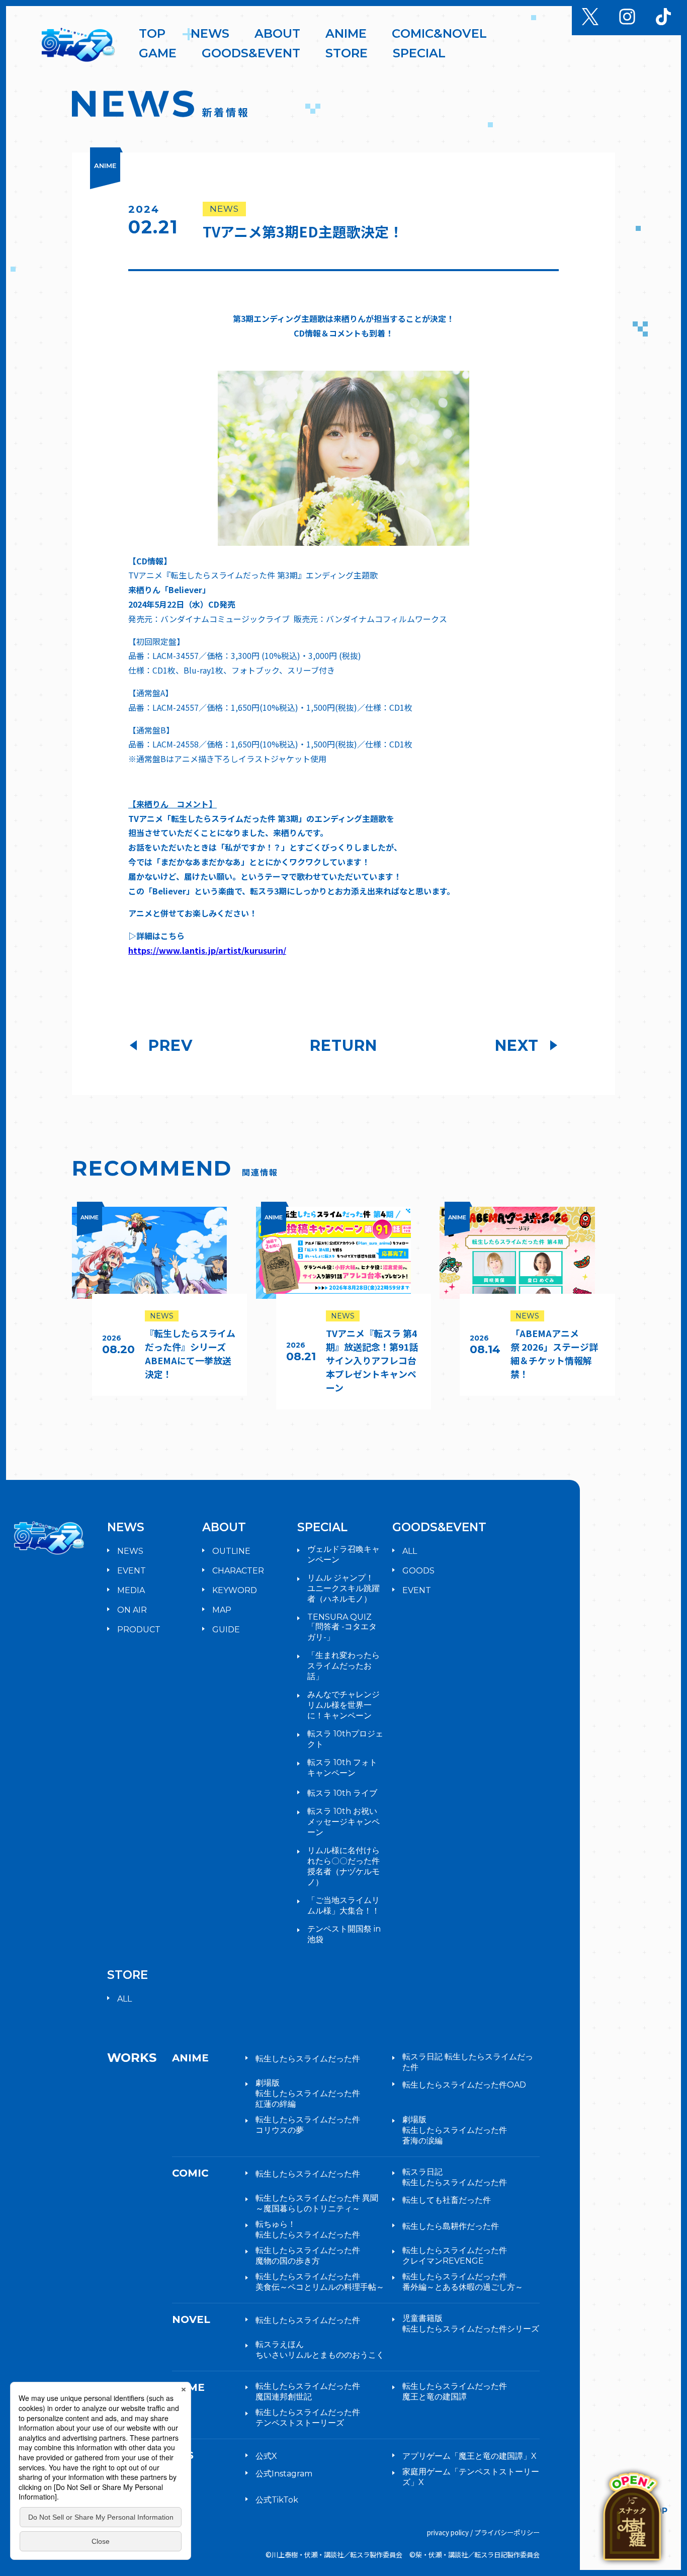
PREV (170, 1046)
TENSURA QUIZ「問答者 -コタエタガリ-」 (342, 1627)
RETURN (343, 1046)
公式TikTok (277, 2500)
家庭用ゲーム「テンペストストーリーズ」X (471, 2477)
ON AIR (132, 1610)
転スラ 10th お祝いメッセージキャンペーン (343, 1822)
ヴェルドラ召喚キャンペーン (343, 1554)
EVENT (132, 1571)
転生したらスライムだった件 (308, 2059)
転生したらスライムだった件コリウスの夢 (308, 2125)
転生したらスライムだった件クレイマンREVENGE (455, 2256)
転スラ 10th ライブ (342, 1793)
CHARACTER (238, 1571)
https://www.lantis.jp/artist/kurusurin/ (207, 950)
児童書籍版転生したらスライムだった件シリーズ (471, 2323)
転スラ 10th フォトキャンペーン (342, 1768)
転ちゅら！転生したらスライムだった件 (308, 2229)
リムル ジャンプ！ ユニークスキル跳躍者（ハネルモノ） (343, 1588)
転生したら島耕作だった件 (451, 2226)
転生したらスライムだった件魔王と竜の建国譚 (455, 2391)
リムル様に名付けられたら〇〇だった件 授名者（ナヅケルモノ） (343, 1866)
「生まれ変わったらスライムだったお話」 (343, 1666)
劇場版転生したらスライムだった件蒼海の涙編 (455, 2130)
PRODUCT (139, 1630)
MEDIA (131, 1590)
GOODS (418, 1571)
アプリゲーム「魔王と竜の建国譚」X (469, 2456)
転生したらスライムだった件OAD (464, 2085)
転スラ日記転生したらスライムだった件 (455, 2177)
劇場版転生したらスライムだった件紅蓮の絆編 (308, 2093)
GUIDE (226, 1630)
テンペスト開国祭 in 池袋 (344, 1934)
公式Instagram (284, 2474)
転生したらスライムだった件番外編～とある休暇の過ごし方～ (463, 2282)
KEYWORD (235, 1590)
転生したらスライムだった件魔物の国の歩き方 (308, 2256)
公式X (266, 2456)
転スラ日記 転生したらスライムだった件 (468, 2062)
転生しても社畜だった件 (447, 2200)
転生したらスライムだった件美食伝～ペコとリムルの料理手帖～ (320, 2282)
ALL (410, 1551)
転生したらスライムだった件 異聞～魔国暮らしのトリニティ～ (317, 2203)
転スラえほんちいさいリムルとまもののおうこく (320, 2350)
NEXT (517, 1046)
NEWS (130, 1551)
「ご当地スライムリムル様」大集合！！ (343, 1905)
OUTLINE (231, 1551)
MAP (222, 1610)
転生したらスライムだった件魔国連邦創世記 (308, 2391)
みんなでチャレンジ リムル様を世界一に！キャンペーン (346, 1705)
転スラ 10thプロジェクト (345, 1739)
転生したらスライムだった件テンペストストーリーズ (308, 2418)
